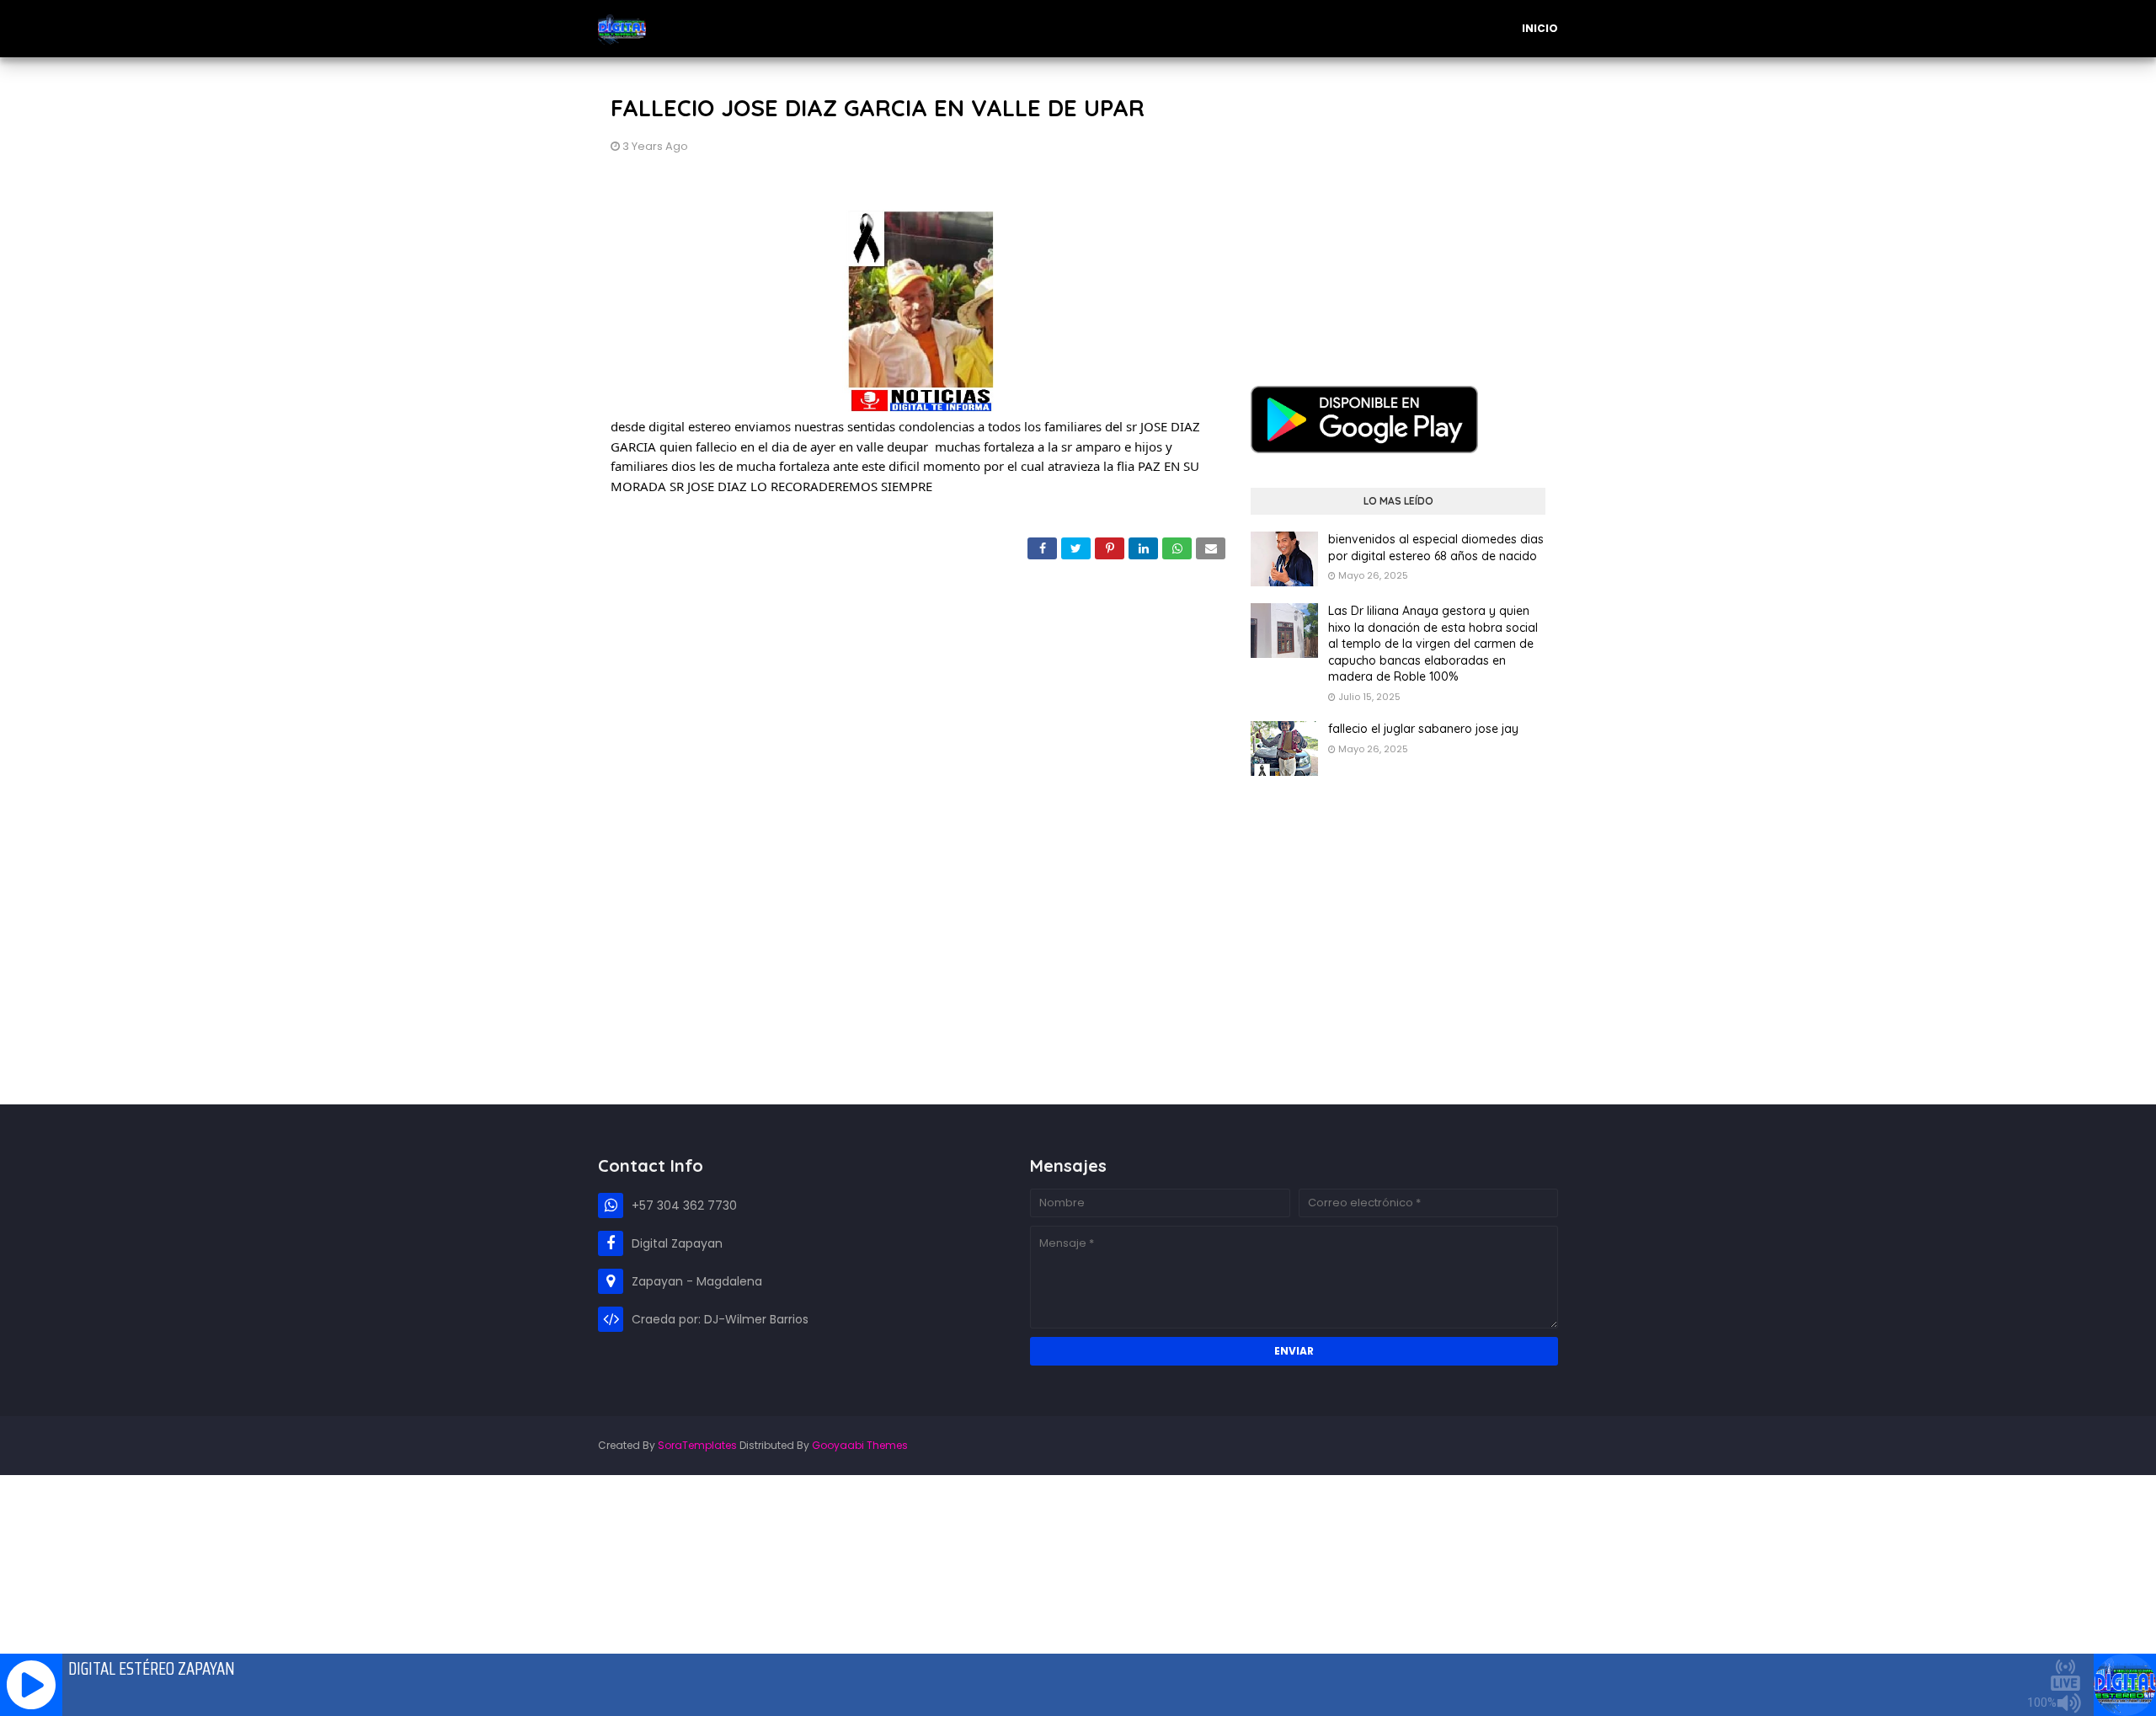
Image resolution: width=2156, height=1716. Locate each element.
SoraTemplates (697, 1445)
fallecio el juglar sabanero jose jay (1423, 729)
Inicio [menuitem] (1540, 28)
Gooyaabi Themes (860, 1445)
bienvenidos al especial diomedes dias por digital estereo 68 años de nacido (1436, 548)
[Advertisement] (1398, 209)
